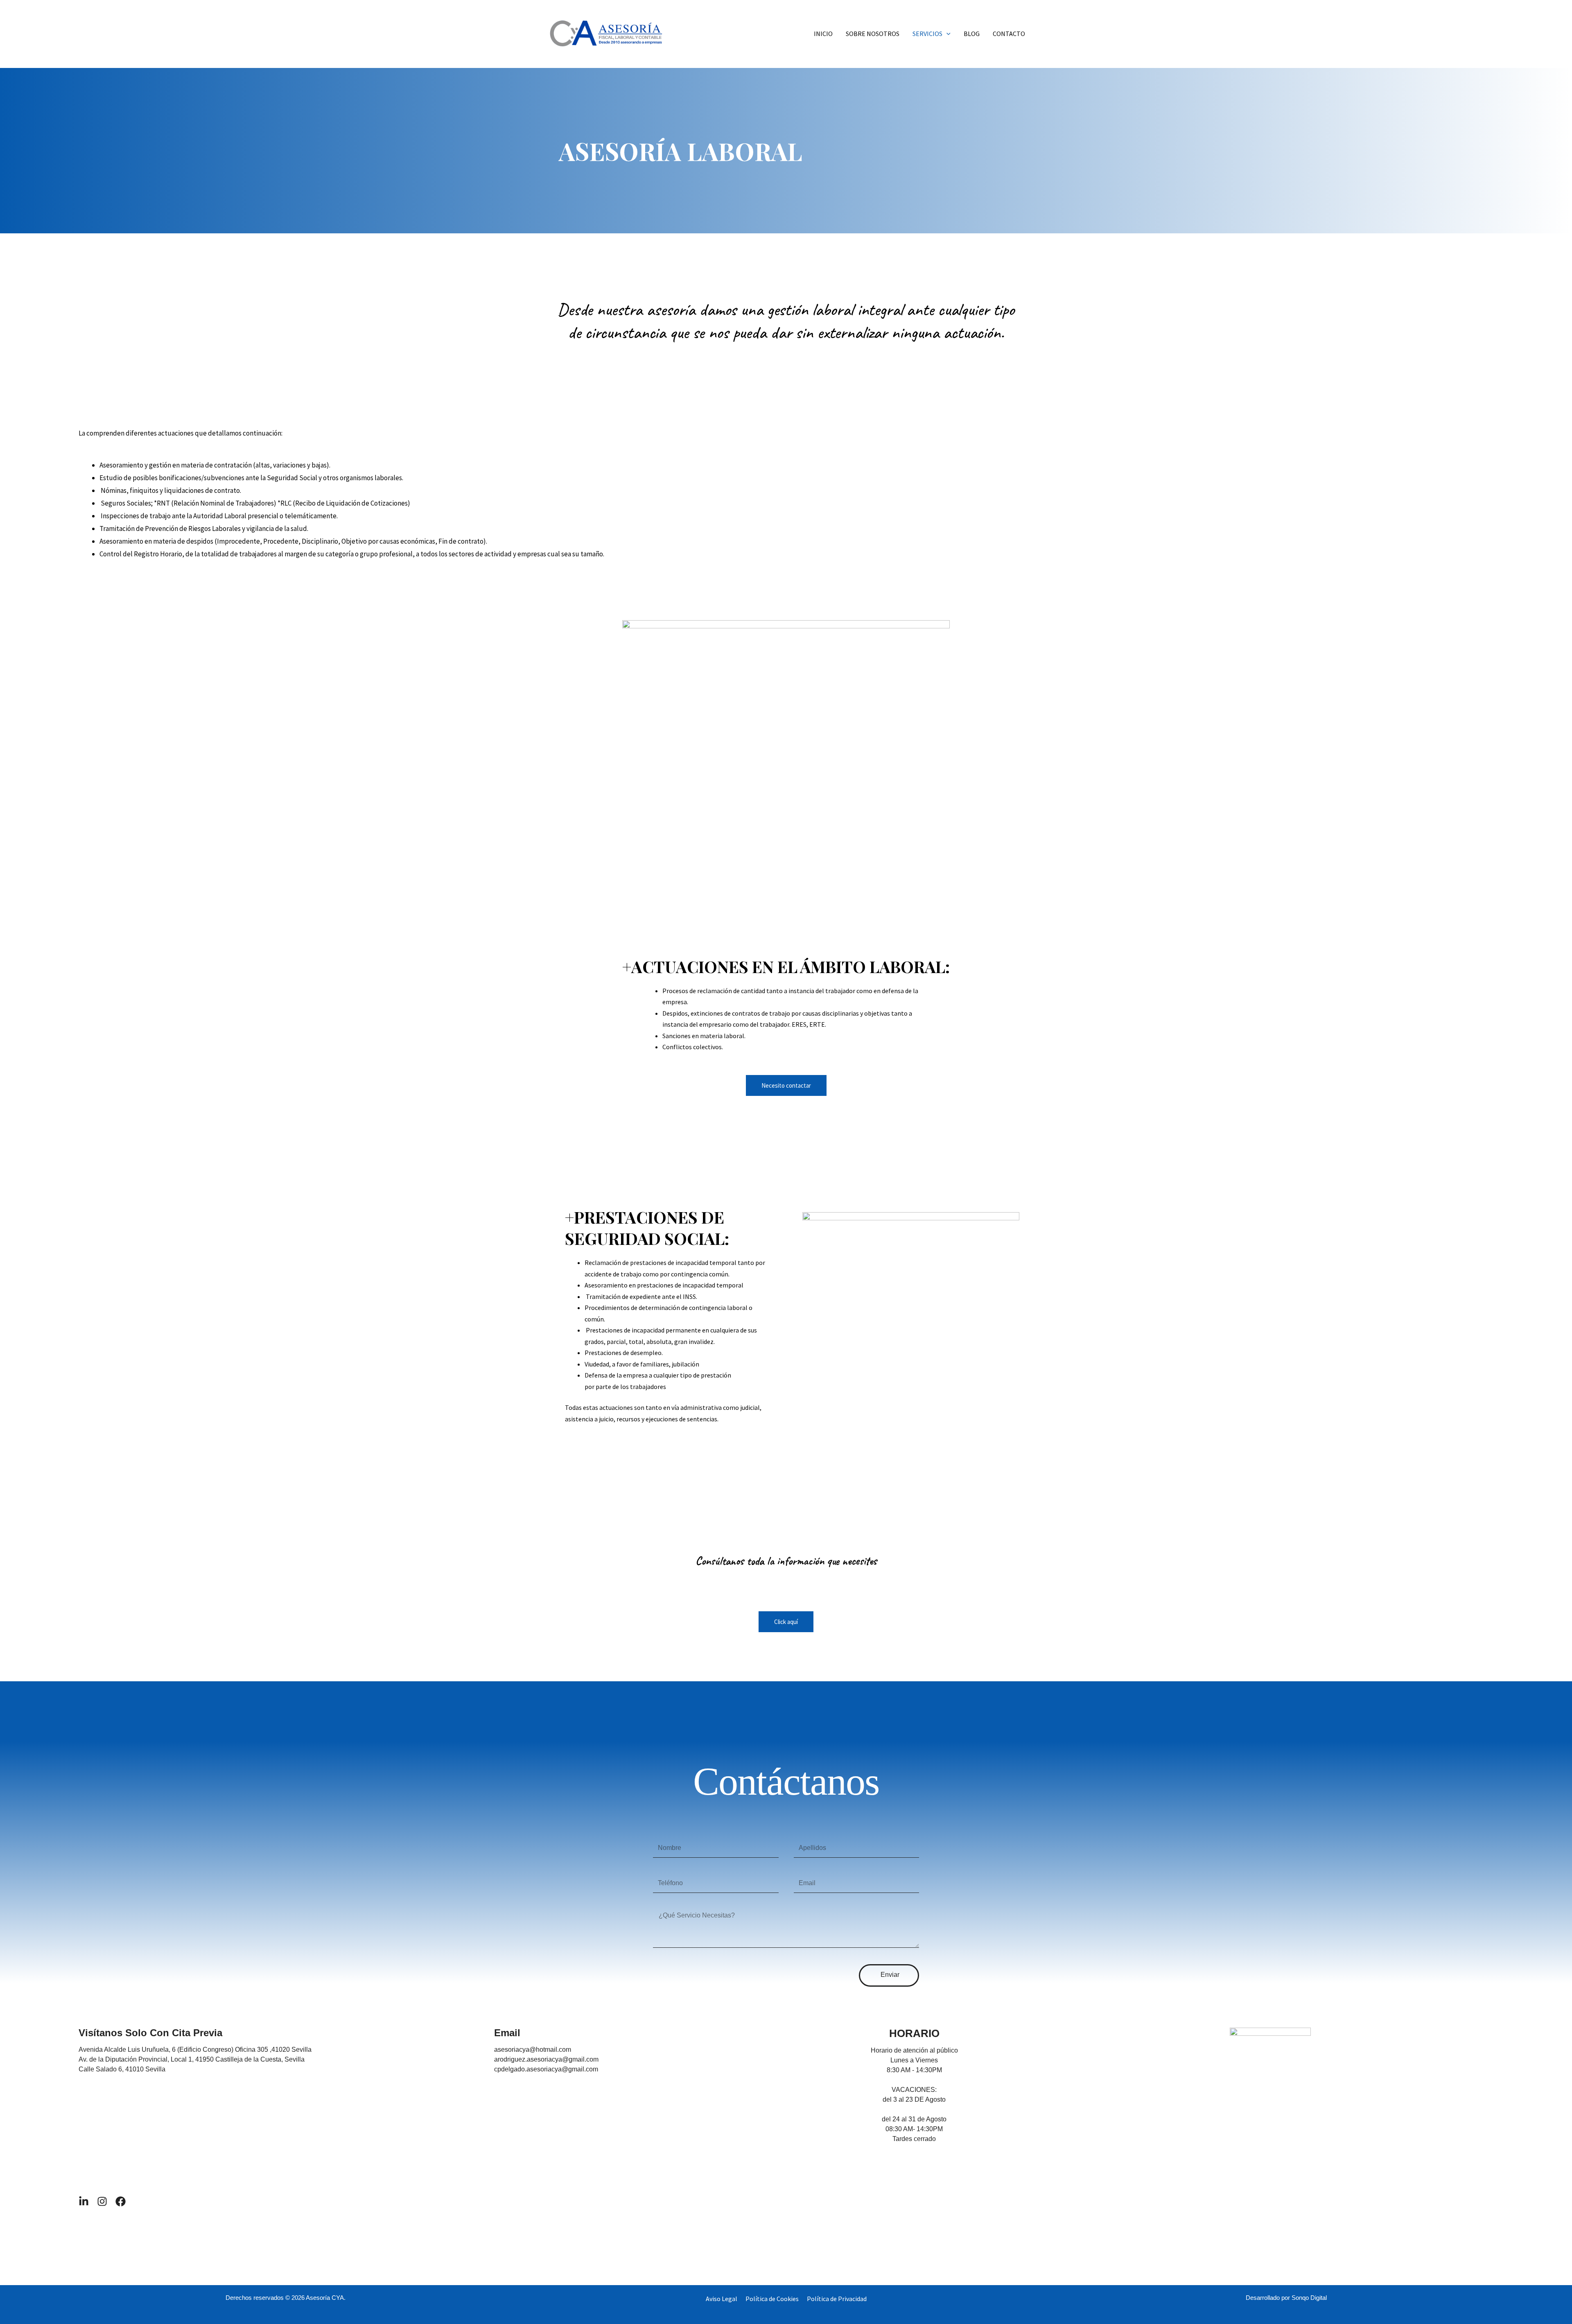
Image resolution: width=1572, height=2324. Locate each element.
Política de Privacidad (837, 2299)
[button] (946, 34)
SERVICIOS (927, 34)
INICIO (823, 34)
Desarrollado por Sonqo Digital (1286, 2298)
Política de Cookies (772, 2299)
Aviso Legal (722, 2299)
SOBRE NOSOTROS (873, 34)
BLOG (972, 34)
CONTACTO (1009, 34)
